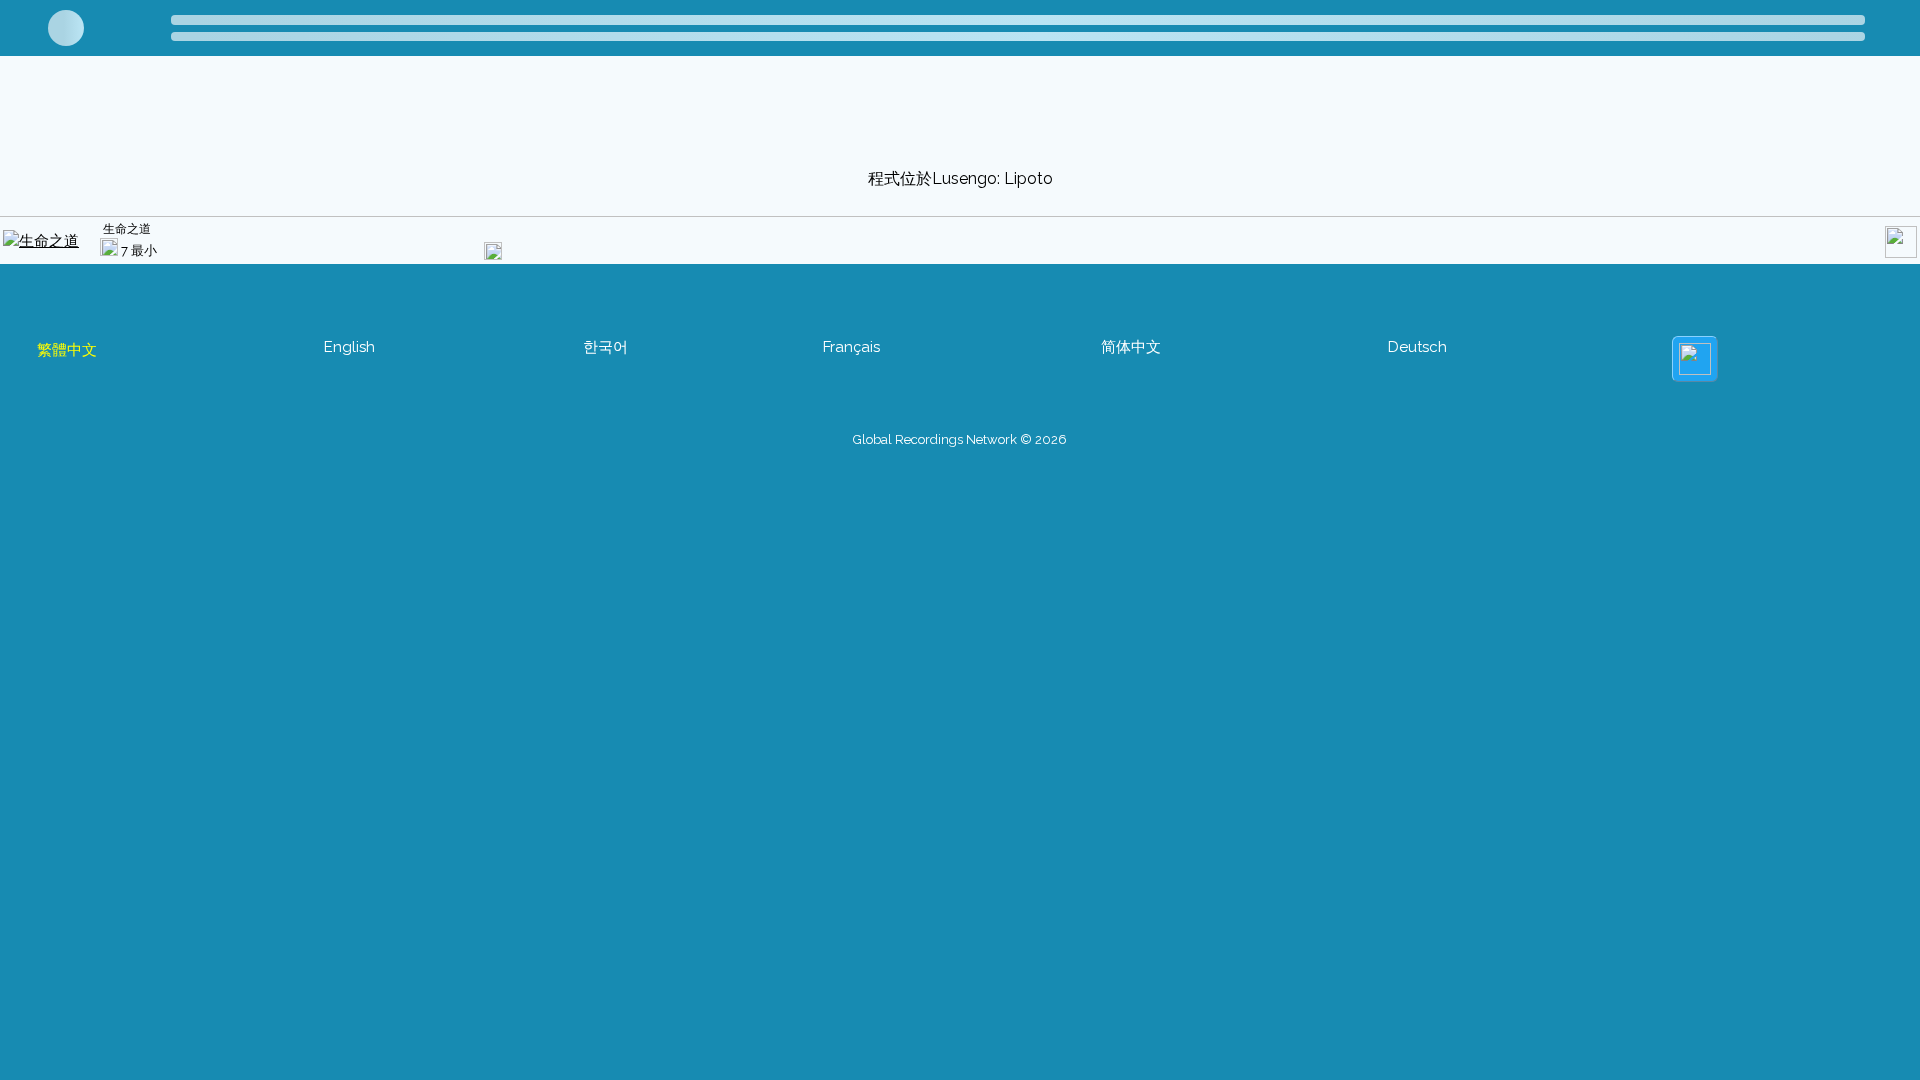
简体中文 (1131, 347)
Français (851, 347)
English (349, 347)
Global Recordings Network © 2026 (960, 439)
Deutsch (1417, 347)
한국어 (605, 347)
